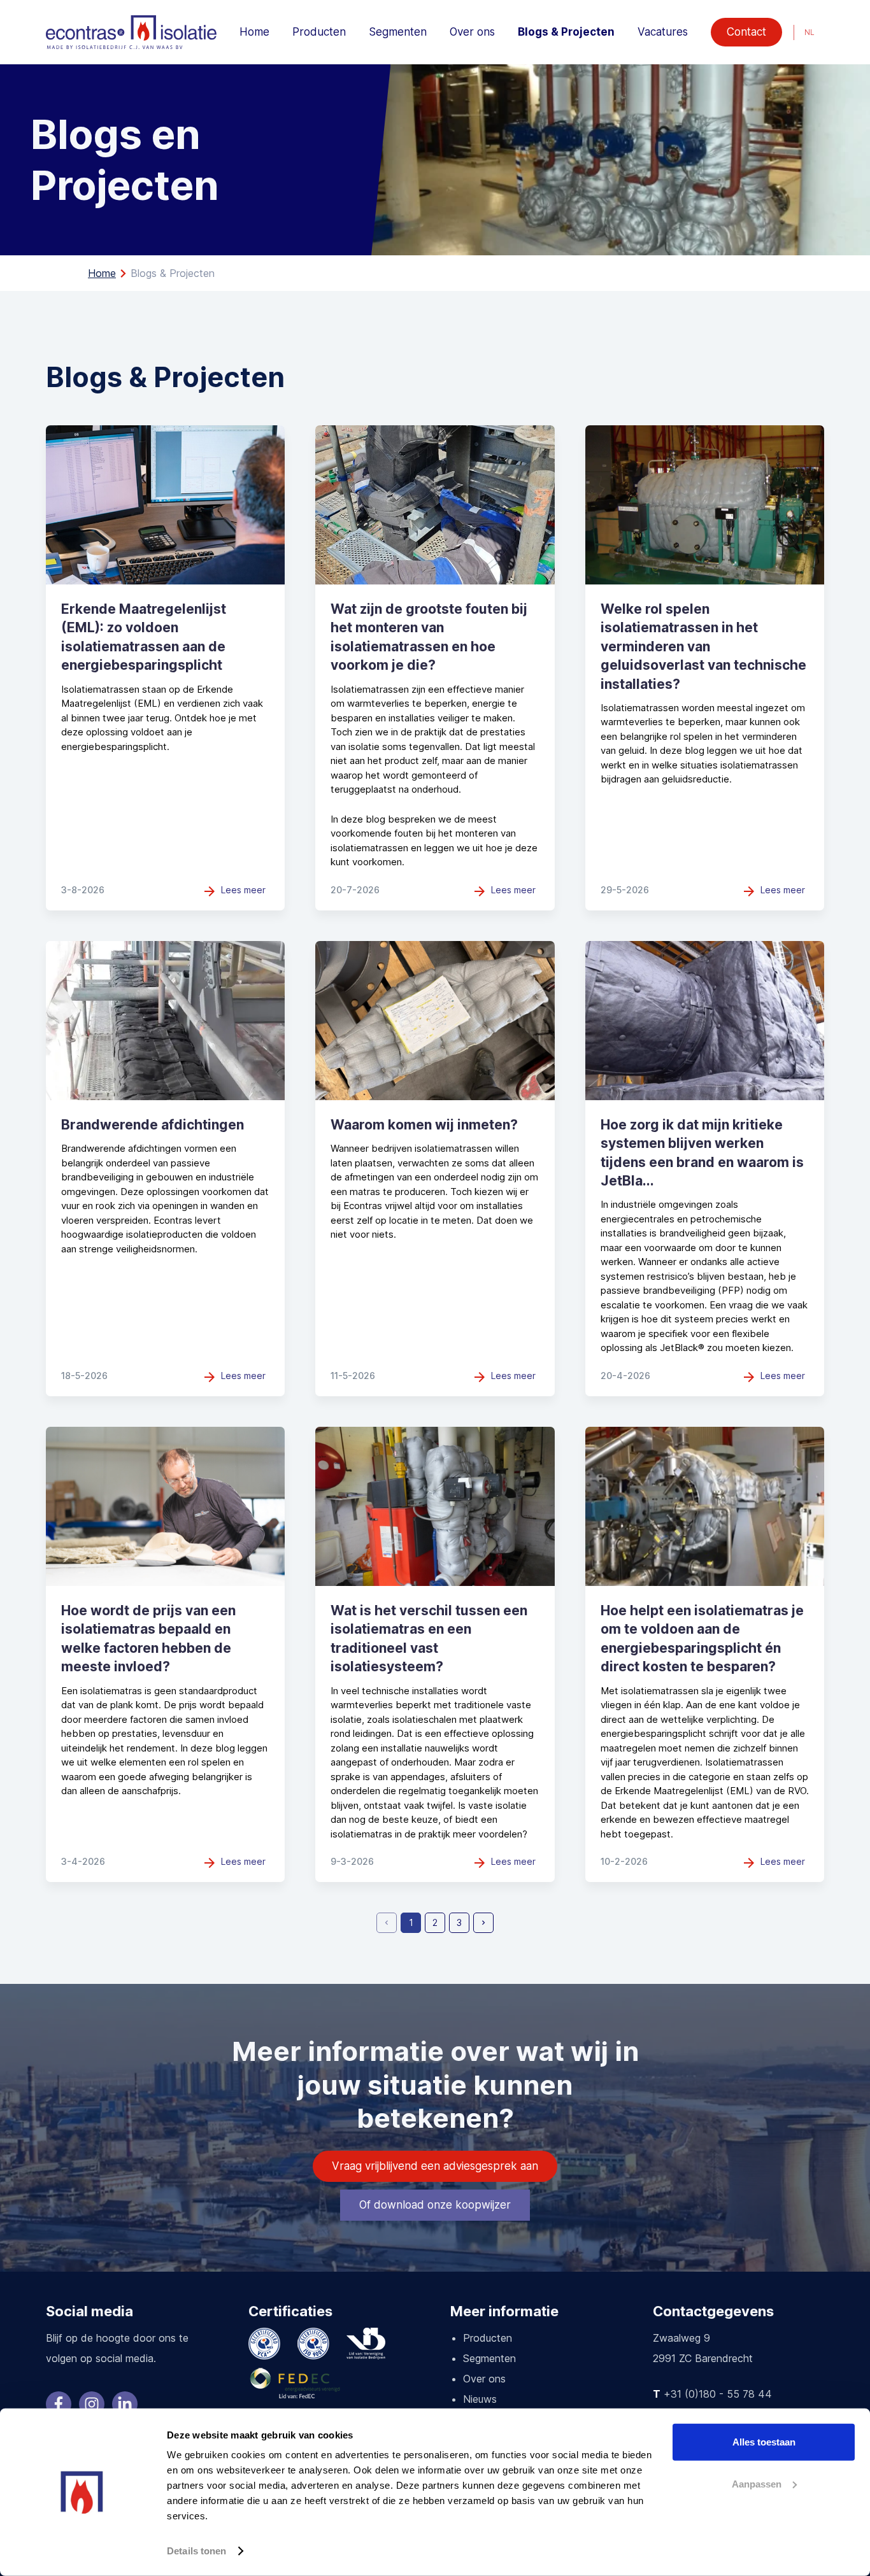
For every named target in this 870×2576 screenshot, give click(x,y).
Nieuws (480, 2399)
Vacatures (663, 32)
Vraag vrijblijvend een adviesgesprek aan (435, 2166)
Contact (746, 32)
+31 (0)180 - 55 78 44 (718, 2394)
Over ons (472, 32)
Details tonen (196, 2551)
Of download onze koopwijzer (435, 2205)
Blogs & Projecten (566, 32)
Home (254, 32)
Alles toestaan (764, 2442)
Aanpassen (757, 2483)
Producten (319, 32)
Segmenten (398, 32)
